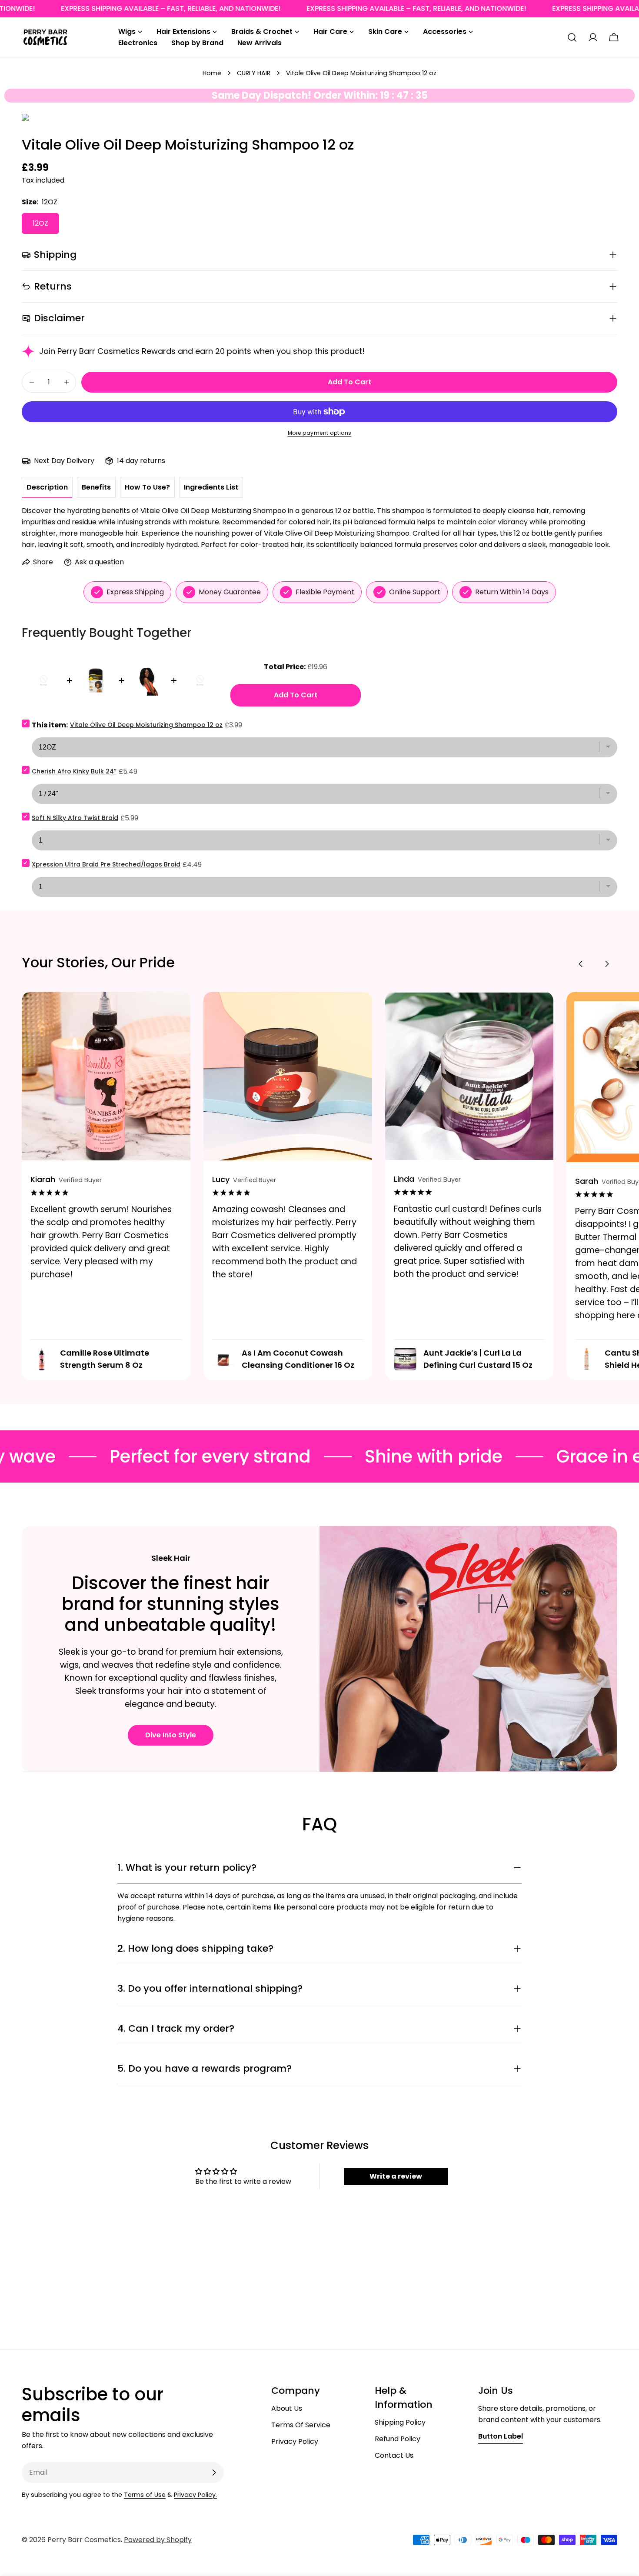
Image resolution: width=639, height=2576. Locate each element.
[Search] (572, 37)
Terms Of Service (301, 2425)
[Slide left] (581, 964)
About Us (287, 2408)
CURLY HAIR (254, 73)
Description (47, 487)
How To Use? (147, 487)
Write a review (396, 2176)
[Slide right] (607, 964)
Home (212, 73)
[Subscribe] (214, 2473)
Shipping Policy (400, 2422)
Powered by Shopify (158, 2540)
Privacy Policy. (195, 2495)
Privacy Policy (295, 2441)
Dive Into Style (171, 1735)
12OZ (40, 223)
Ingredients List (211, 487)
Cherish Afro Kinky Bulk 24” (74, 771)
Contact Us (394, 2455)
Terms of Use (145, 2495)
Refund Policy (398, 2439)
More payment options (320, 433)
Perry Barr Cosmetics (84, 2540)
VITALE (25, 119)
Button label (501, 2436)
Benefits (96, 487)
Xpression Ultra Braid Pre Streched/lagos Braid (106, 864)
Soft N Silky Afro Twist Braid (75, 818)
